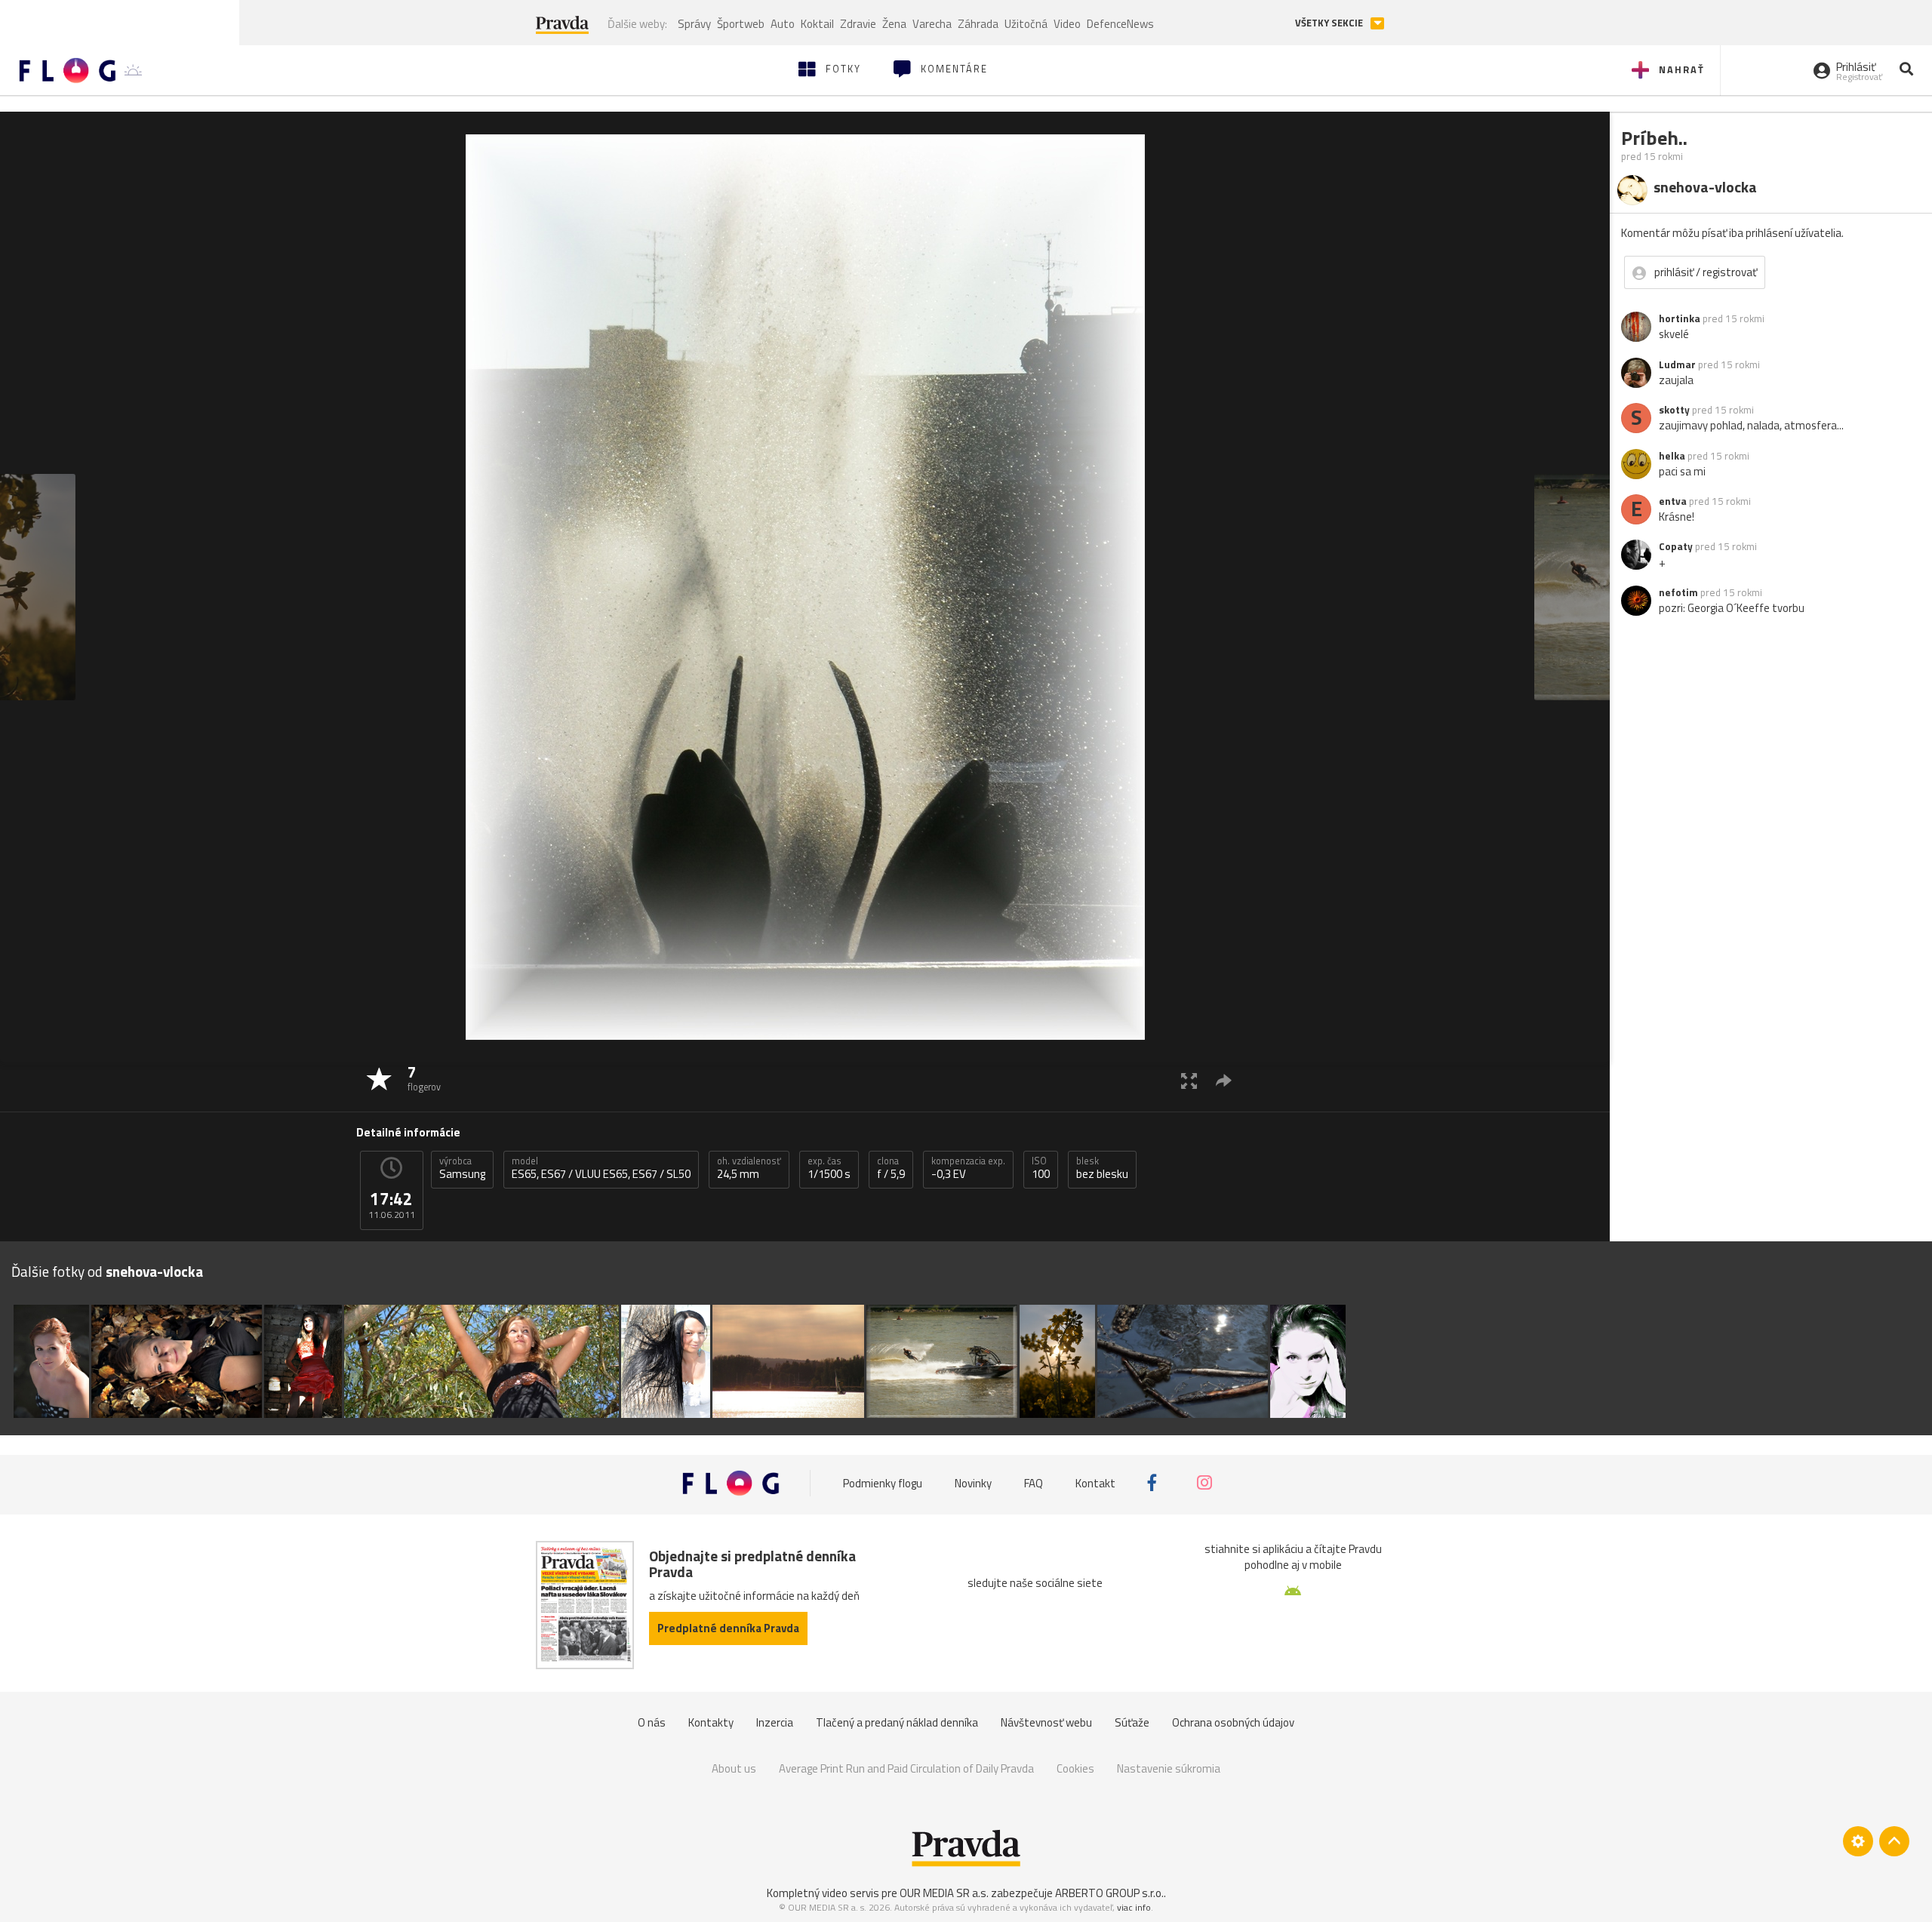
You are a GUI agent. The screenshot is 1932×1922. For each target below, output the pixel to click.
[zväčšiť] (1189, 1080)
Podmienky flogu (883, 1482)
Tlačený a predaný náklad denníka (897, 1722)
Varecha (932, 24)
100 (1041, 1168)
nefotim (1678, 592)
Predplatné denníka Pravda (728, 1628)
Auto (783, 24)
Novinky (973, 1482)
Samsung (462, 1168)
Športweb (741, 24)
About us (734, 1768)
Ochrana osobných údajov (1233, 1722)
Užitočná (1026, 24)
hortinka (1680, 318)
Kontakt (1095, 1482)
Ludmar (1677, 364)
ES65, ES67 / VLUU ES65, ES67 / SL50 (601, 1168)
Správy (694, 24)
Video (1067, 24)
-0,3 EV (968, 1168)
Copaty (1676, 546)
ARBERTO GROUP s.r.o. (1109, 1893)
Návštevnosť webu (1046, 1722)
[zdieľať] (1224, 1080)
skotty (1674, 410)
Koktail (817, 24)
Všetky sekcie (1330, 23)
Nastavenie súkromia (1169, 1768)
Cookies (1075, 1768)
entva (1673, 501)
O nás (652, 1722)
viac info (1134, 1907)
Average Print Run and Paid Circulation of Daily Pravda (906, 1768)
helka (1672, 456)
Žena (894, 24)
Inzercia (775, 1722)
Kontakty (711, 1722)
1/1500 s (829, 1168)
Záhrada (978, 24)
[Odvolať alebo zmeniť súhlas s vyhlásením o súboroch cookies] (1858, 1841)
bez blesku (1102, 1168)
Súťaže (1132, 1722)
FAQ (1034, 1482)
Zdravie (858, 24)
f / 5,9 (891, 1168)
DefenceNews (1120, 24)
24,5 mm (749, 1168)
